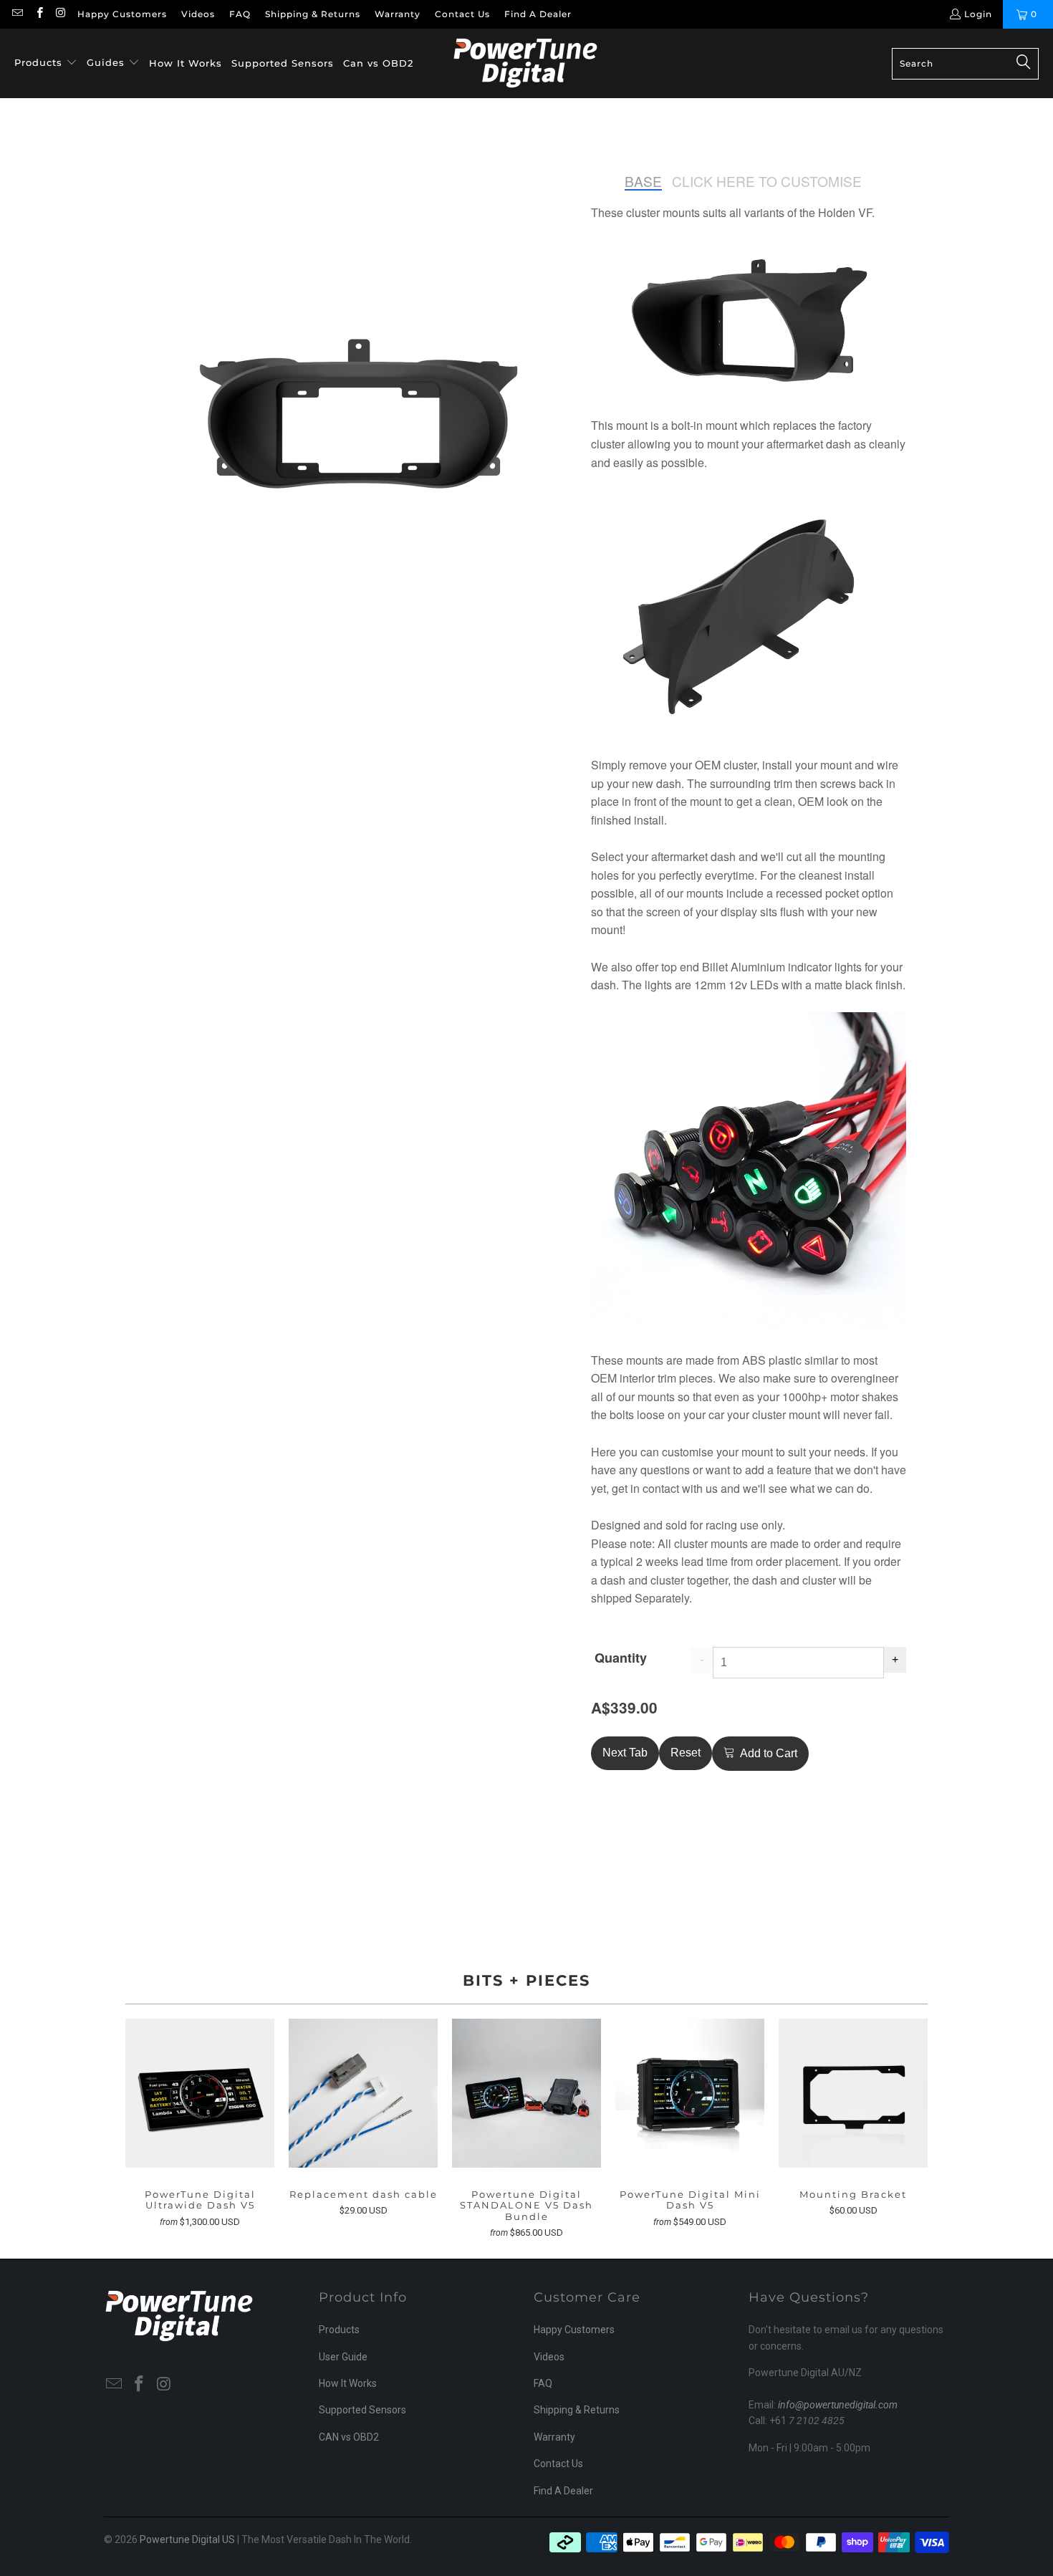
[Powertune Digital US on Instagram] (61, 14)
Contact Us (462, 14)
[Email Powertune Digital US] (17, 14)
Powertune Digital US (187, 2539)
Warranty (398, 14)
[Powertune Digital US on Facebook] (38, 14)
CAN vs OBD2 (349, 2437)
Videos (198, 14)
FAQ (240, 14)
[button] (46, 63)
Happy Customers (122, 14)
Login (978, 14)
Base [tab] (643, 182)
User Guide (343, 2357)
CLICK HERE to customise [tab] (767, 182)
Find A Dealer (538, 14)
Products (339, 2330)
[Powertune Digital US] (525, 63)
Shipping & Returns (313, 14)
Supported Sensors (362, 2410)
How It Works (348, 2383)
